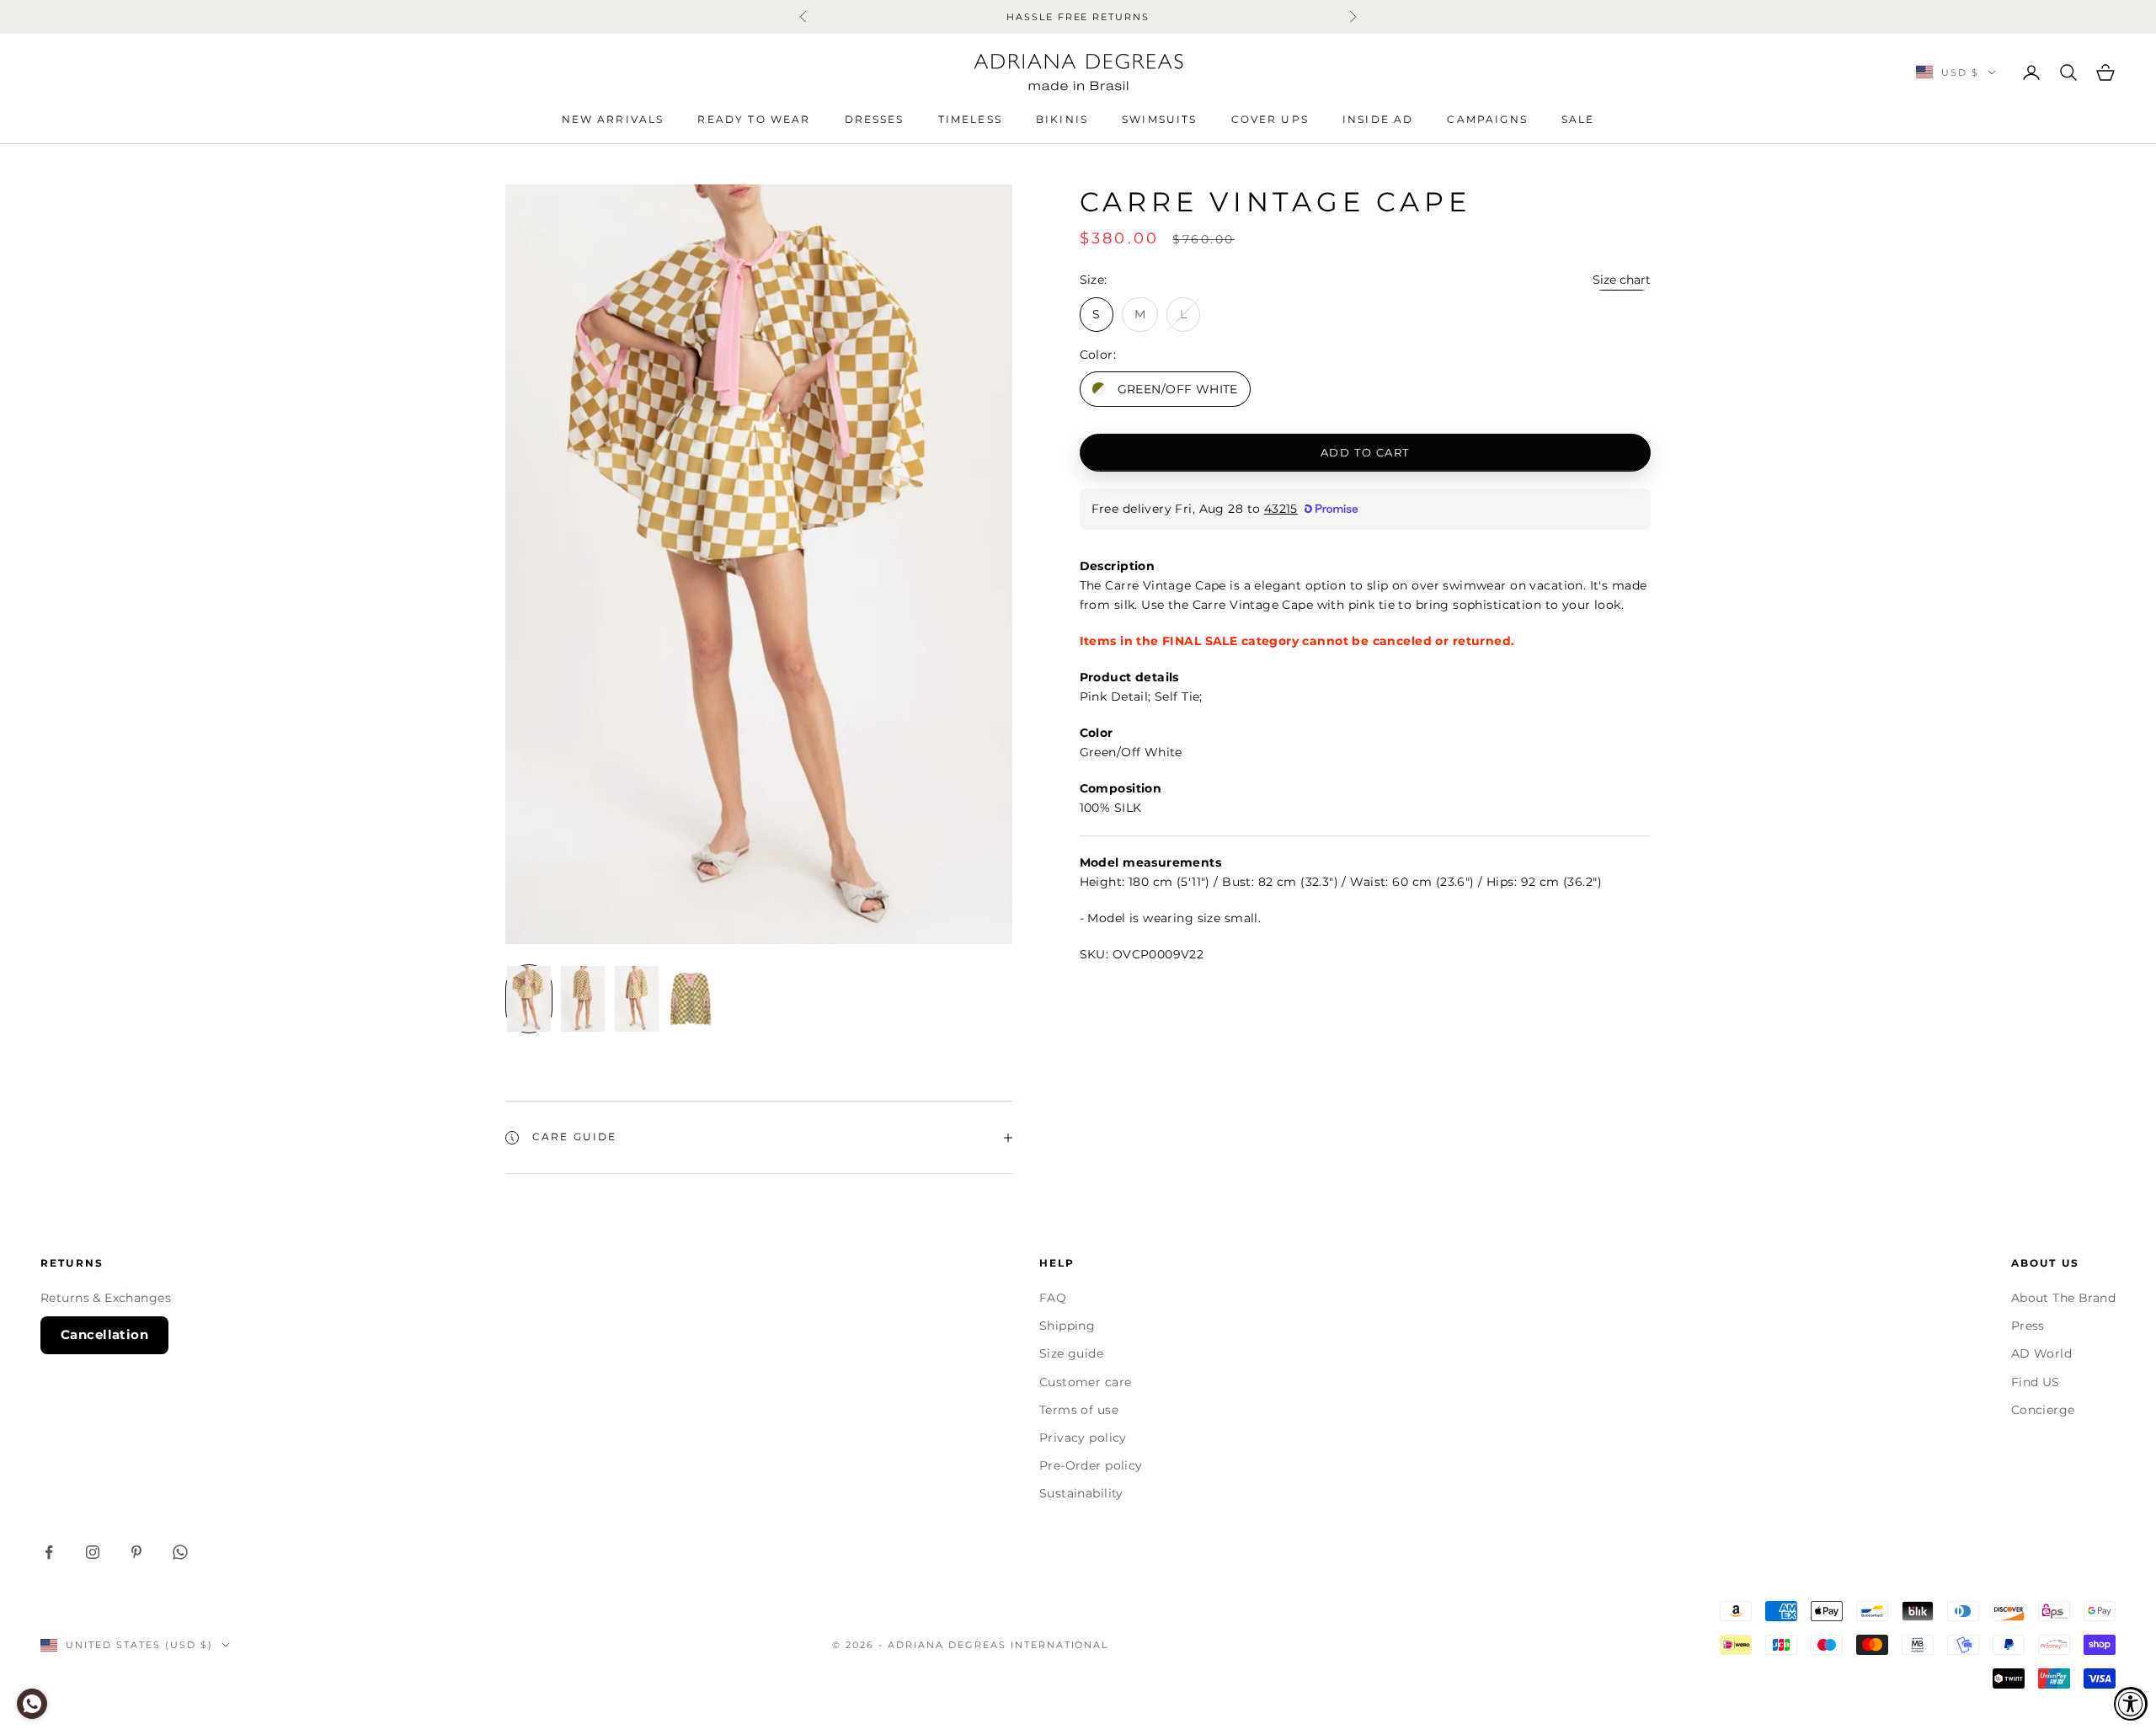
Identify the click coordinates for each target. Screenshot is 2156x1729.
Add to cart (1365, 452)
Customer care (1085, 1382)
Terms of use (1079, 1410)
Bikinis (1062, 119)
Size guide (1071, 1353)
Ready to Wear (754, 119)
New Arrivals (613, 119)
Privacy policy (1083, 1438)
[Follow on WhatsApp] (180, 1552)
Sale (1578, 119)
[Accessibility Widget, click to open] (2131, 1704)
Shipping (1067, 1326)
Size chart (1622, 280)
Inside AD (1378, 119)
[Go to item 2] (583, 999)
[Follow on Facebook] (49, 1552)
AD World (2041, 1353)
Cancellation (104, 1334)
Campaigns (1487, 119)
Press (2028, 1326)
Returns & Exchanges (106, 1298)
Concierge (2043, 1410)
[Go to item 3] (637, 999)
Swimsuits (1159, 119)
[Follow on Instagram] (93, 1552)
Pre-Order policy (1091, 1465)
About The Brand (2063, 1298)
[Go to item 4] (691, 999)
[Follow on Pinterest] (136, 1552)
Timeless (970, 119)
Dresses (875, 119)
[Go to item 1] (529, 999)
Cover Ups (1270, 119)
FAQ (1053, 1298)
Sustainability (1081, 1493)
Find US (2036, 1382)
